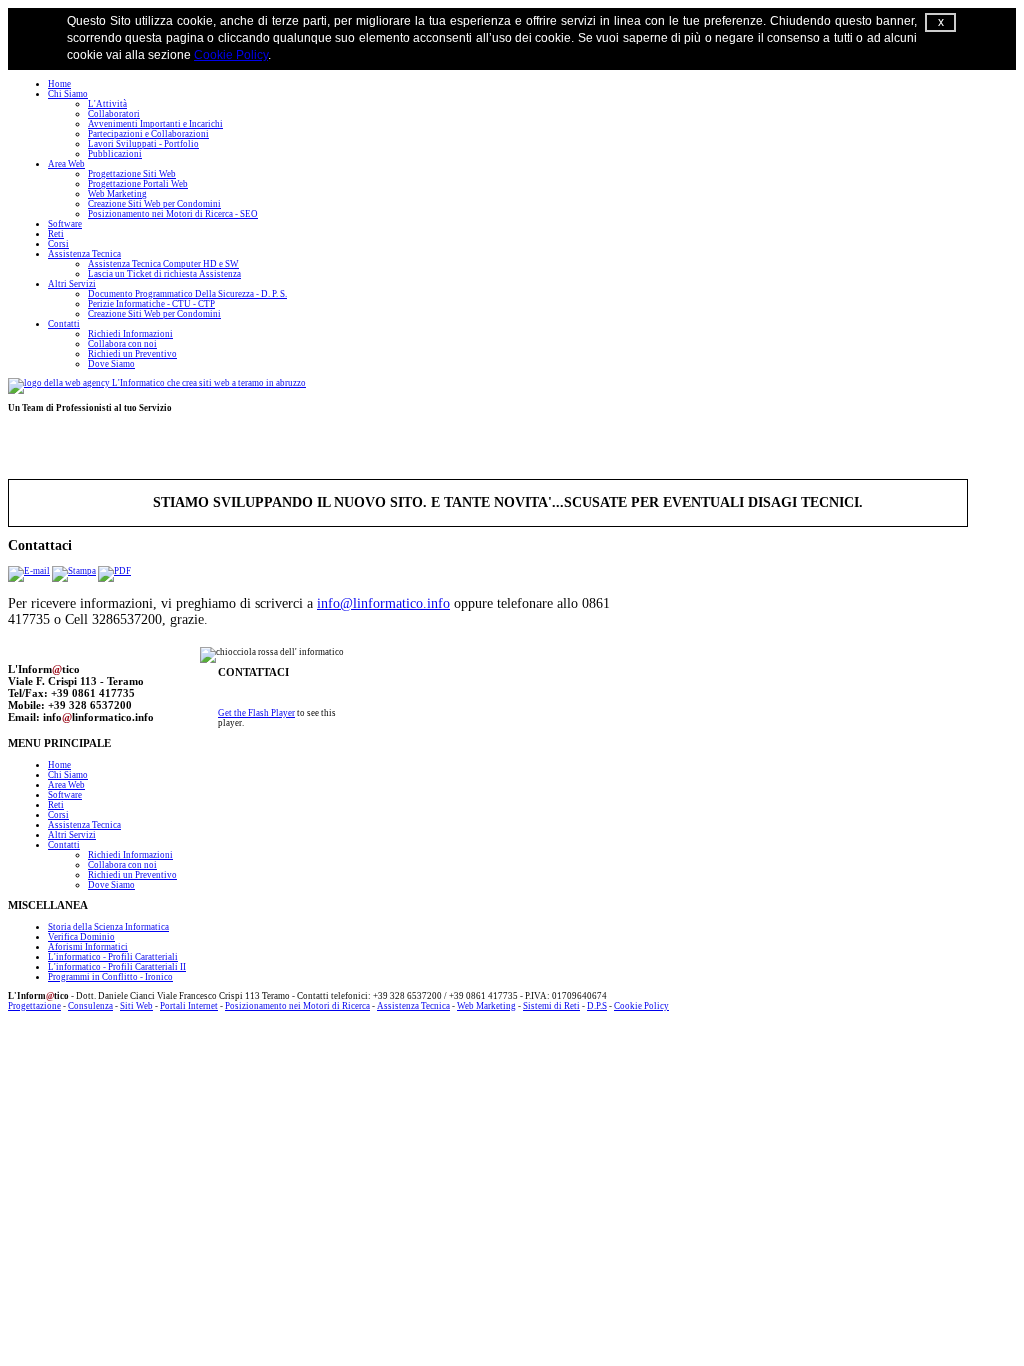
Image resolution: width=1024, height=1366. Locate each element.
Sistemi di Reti (551, 1006)
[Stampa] (74, 571)
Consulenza (90, 1006)
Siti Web (136, 1006)
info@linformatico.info (383, 603)
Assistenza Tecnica (413, 1006)
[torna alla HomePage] (157, 383)
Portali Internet (189, 1006)
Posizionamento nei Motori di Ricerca (297, 1006)
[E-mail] (29, 571)
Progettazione (34, 1006)
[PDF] (114, 571)
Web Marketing (486, 1006)
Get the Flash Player (256, 713)
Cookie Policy (231, 55)
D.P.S (597, 1006)
